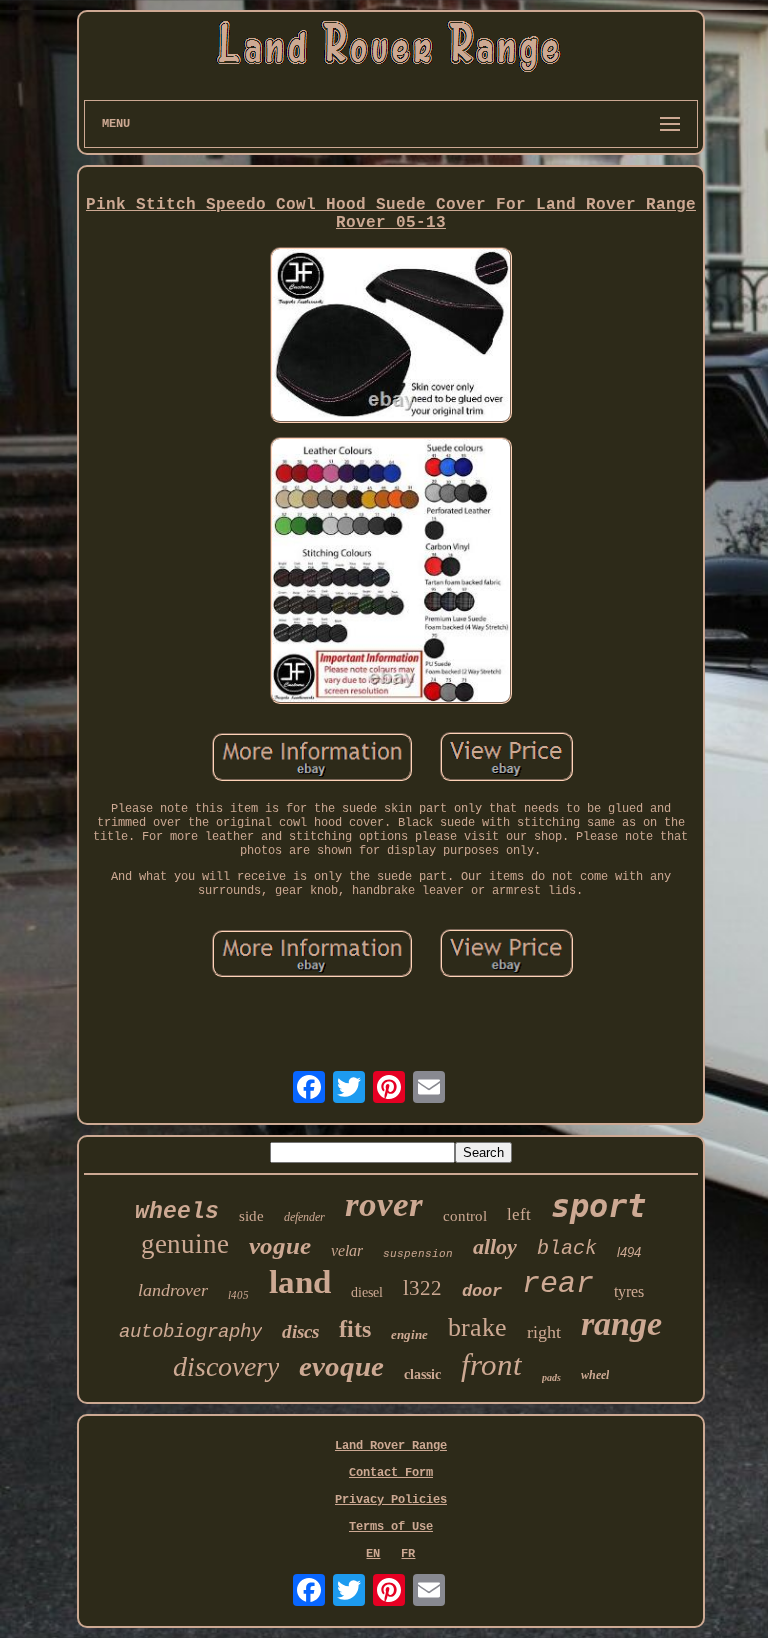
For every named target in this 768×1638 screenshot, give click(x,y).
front (491, 1364)
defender (304, 1217)
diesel (367, 1292)
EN (373, 1554)
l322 (422, 1288)
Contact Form (391, 1473)
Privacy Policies (391, 1500)
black (567, 1248)
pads (551, 1377)
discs (300, 1331)
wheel (595, 1375)
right (544, 1332)
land (300, 1282)
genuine (185, 1244)
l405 (238, 1295)
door (482, 1291)
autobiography (190, 1332)
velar (347, 1250)
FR (408, 1554)
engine (409, 1334)
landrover (173, 1290)
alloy (495, 1246)
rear (558, 1284)
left (519, 1214)
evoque (341, 1366)
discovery (226, 1366)
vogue (280, 1245)
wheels (177, 1212)
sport (598, 1206)
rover (384, 1204)
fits (355, 1329)
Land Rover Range (391, 1446)
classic (422, 1374)
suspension (418, 1254)
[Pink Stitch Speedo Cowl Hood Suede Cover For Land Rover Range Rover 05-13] (391, 336)
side (251, 1216)
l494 (629, 1252)
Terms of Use (391, 1527)
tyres (629, 1291)
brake (477, 1327)
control (465, 1216)
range (621, 1323)
